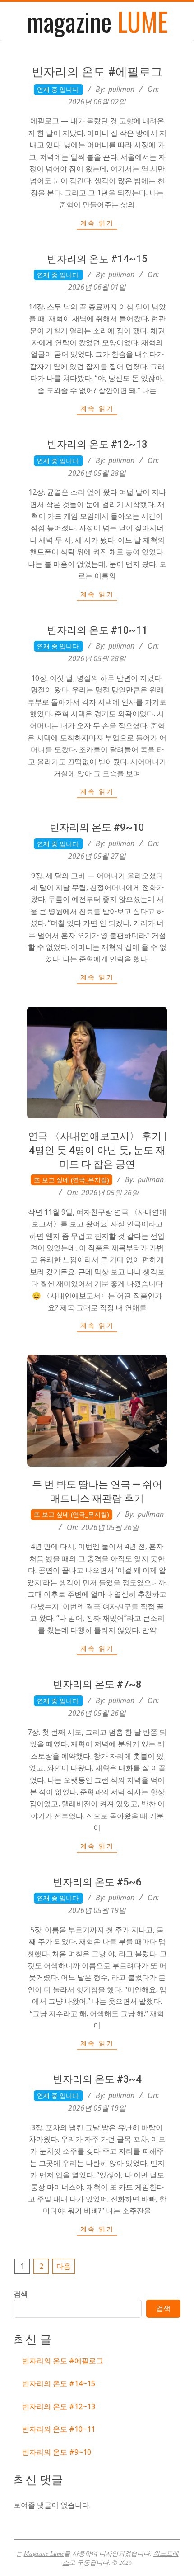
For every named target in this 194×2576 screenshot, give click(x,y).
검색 (21, 2294)
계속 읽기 (97, 223)
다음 (64, 2266)
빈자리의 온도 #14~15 (97, 259)
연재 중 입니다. (58, 89)
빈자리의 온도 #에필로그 (97, 72)
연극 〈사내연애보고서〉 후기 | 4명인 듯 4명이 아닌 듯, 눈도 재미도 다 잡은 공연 (97, 1150)
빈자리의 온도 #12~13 (97, 444)
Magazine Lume (44, 2553)
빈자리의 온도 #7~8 (97, 1684)
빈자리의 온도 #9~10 (97, 827)
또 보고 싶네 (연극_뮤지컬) (72, 1180)
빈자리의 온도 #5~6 (97, 1882)
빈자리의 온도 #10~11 (97, 630)
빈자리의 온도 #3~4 (97, 2079)
